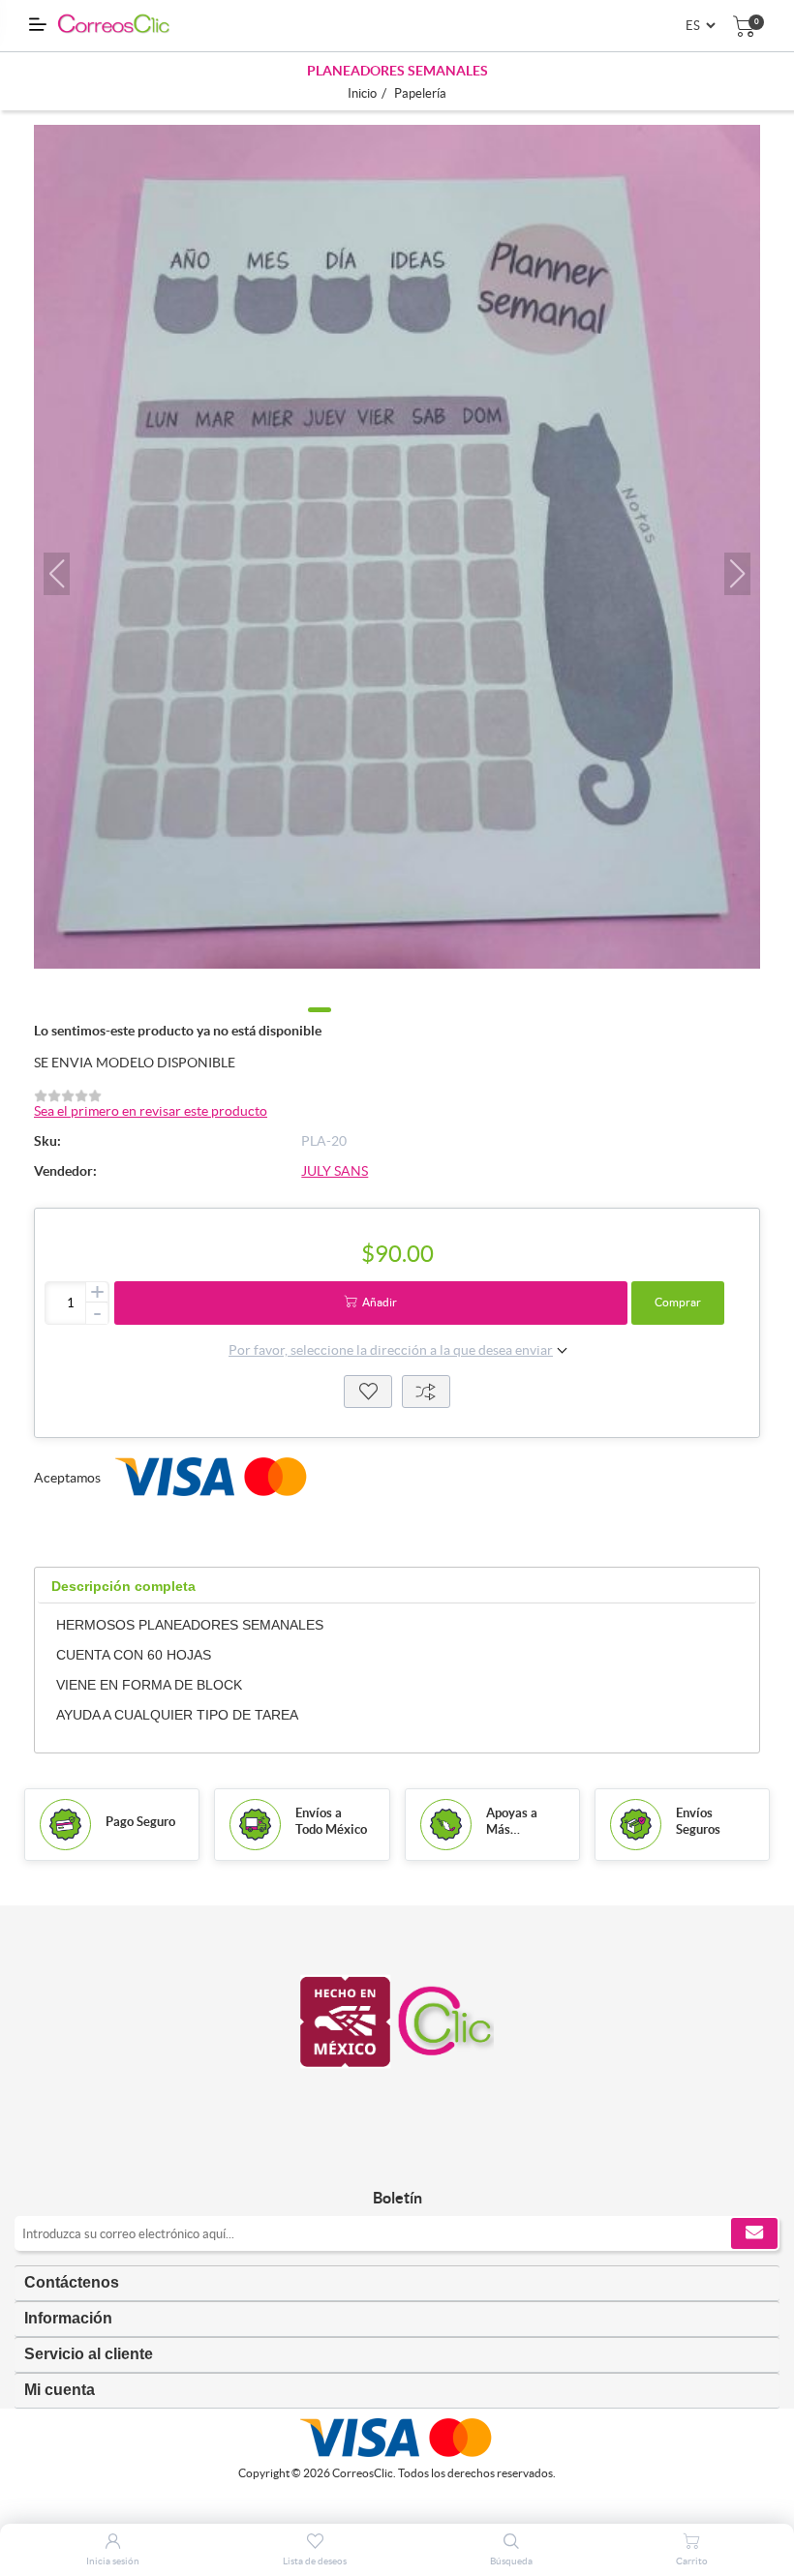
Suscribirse (754, 2233)
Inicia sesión (113, 2561)
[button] (57, 574)
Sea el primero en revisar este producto (151, 1111)
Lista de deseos (368, 1392)
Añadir (380, 1302)
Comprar (678, 1302)
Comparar (426, 1392)
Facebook (375, 2157)
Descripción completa (123, 1586)
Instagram (419, 2157)
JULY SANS (335, 1171)
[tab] (123, 1587)
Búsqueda (511, 2561)
